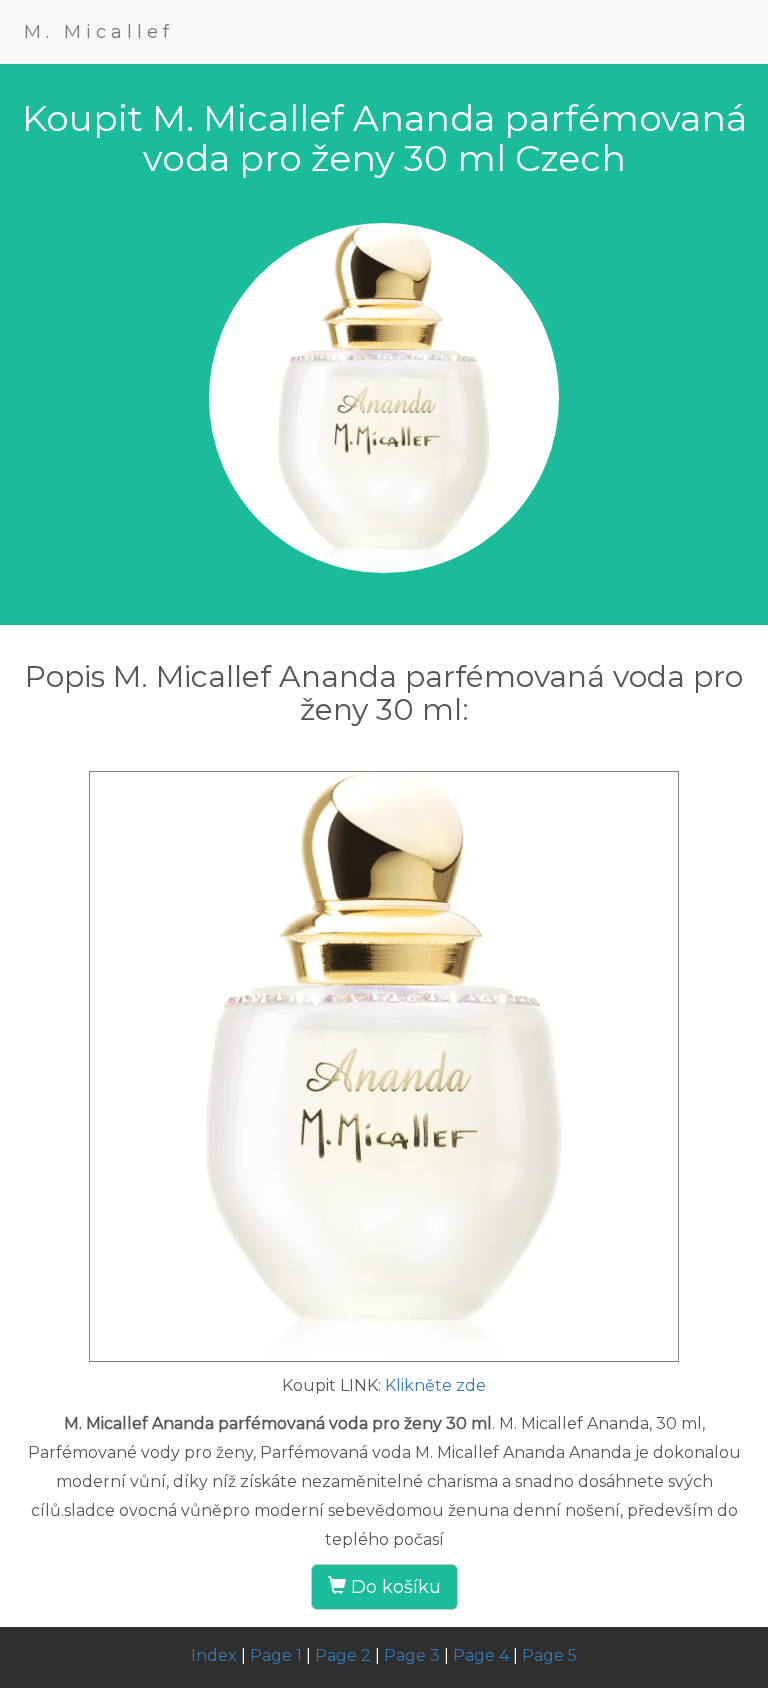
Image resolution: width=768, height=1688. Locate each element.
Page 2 (343, 1655)
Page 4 (481, 1655)
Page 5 (549, 1655)
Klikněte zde (435, 1385)
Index (214, 1655)
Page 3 (412, 1655)
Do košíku (393, 1587)
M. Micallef (99, 32)
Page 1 (276, 1655)
